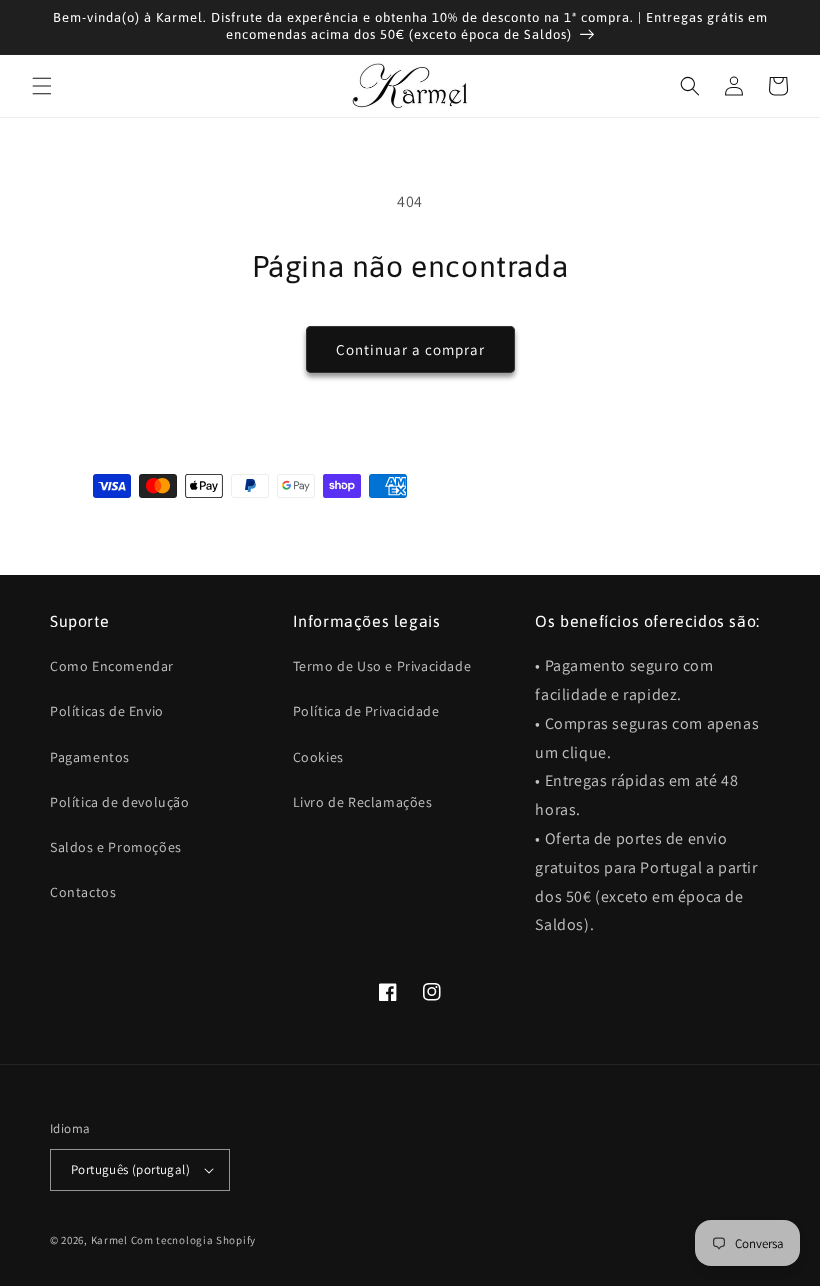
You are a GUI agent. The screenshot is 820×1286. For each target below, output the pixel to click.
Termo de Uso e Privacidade (382, 666)
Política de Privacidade (366, 711)
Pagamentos (90, 757)
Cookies (318, 757)
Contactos (83, 892)
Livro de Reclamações (363, 802)
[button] (42, 86)
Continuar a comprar (410, 349)
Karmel (109, 1240)
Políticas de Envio (107, 711)
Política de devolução (120, 802)
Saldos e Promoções (116, 847)
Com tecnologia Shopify (193, 1240)
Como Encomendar (112, 666)
